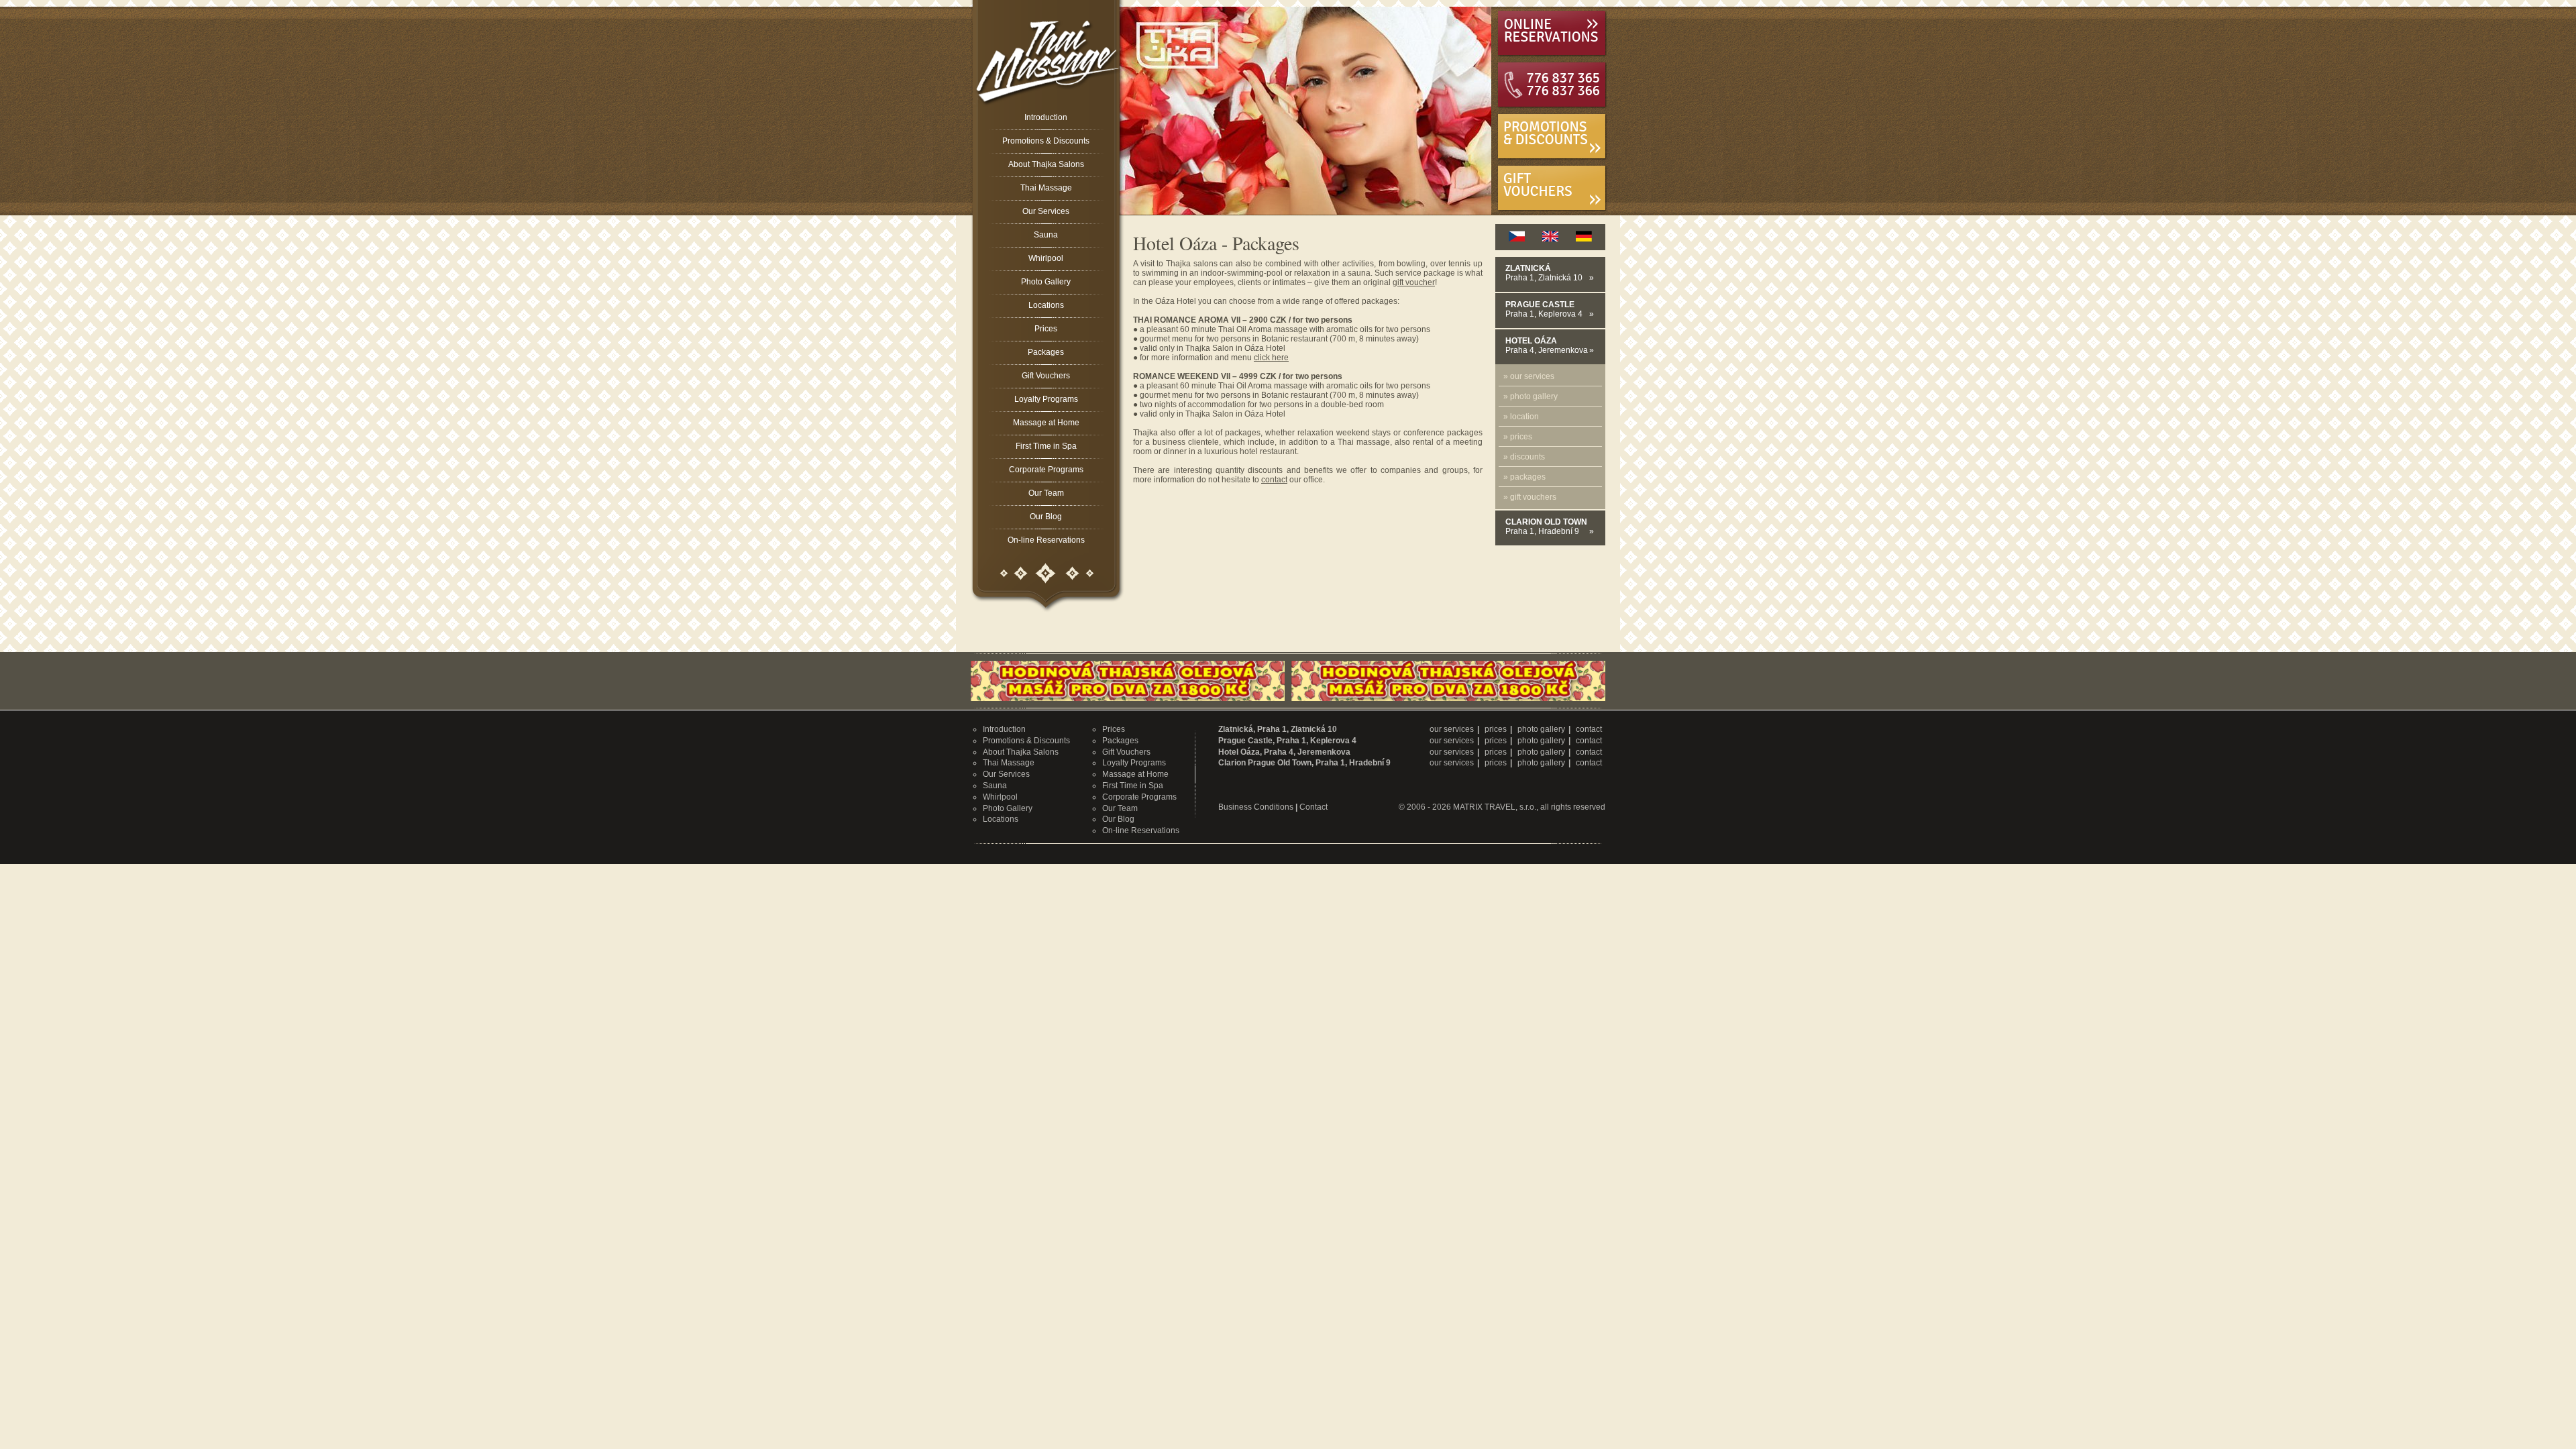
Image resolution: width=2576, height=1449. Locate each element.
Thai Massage (1046, 188)
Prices (1046, 329)
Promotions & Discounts (1046, 141)
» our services (1529, 376)
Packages (1046, 352)
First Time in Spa (1046, 446)
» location (1521, 417)
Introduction (1046, 117)
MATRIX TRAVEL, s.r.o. (1495, 807)
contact (1274, 480)
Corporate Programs (1046, 470)
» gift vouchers (1530, 497)
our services (1452, 729)
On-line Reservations (1046, 540)
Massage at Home (1046, 423)
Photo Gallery (1046, 282)
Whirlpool (1046, 258)
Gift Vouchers (1046, 376)
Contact (1313, 807)
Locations (1046, 305)
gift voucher (1414, 282)
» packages (1524, 477)
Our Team (1046, 493)
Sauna (1046, 235)
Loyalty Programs (1046, 399)
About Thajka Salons (1046, 164)
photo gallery (1541, 729)
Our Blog (1046, 517)
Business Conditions (1256, 807)
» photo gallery (1531, 396)
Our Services (1046, 211)
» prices (1518, 437)
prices (1496, 729)
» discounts (1524, 457)
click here (1271, 358)
